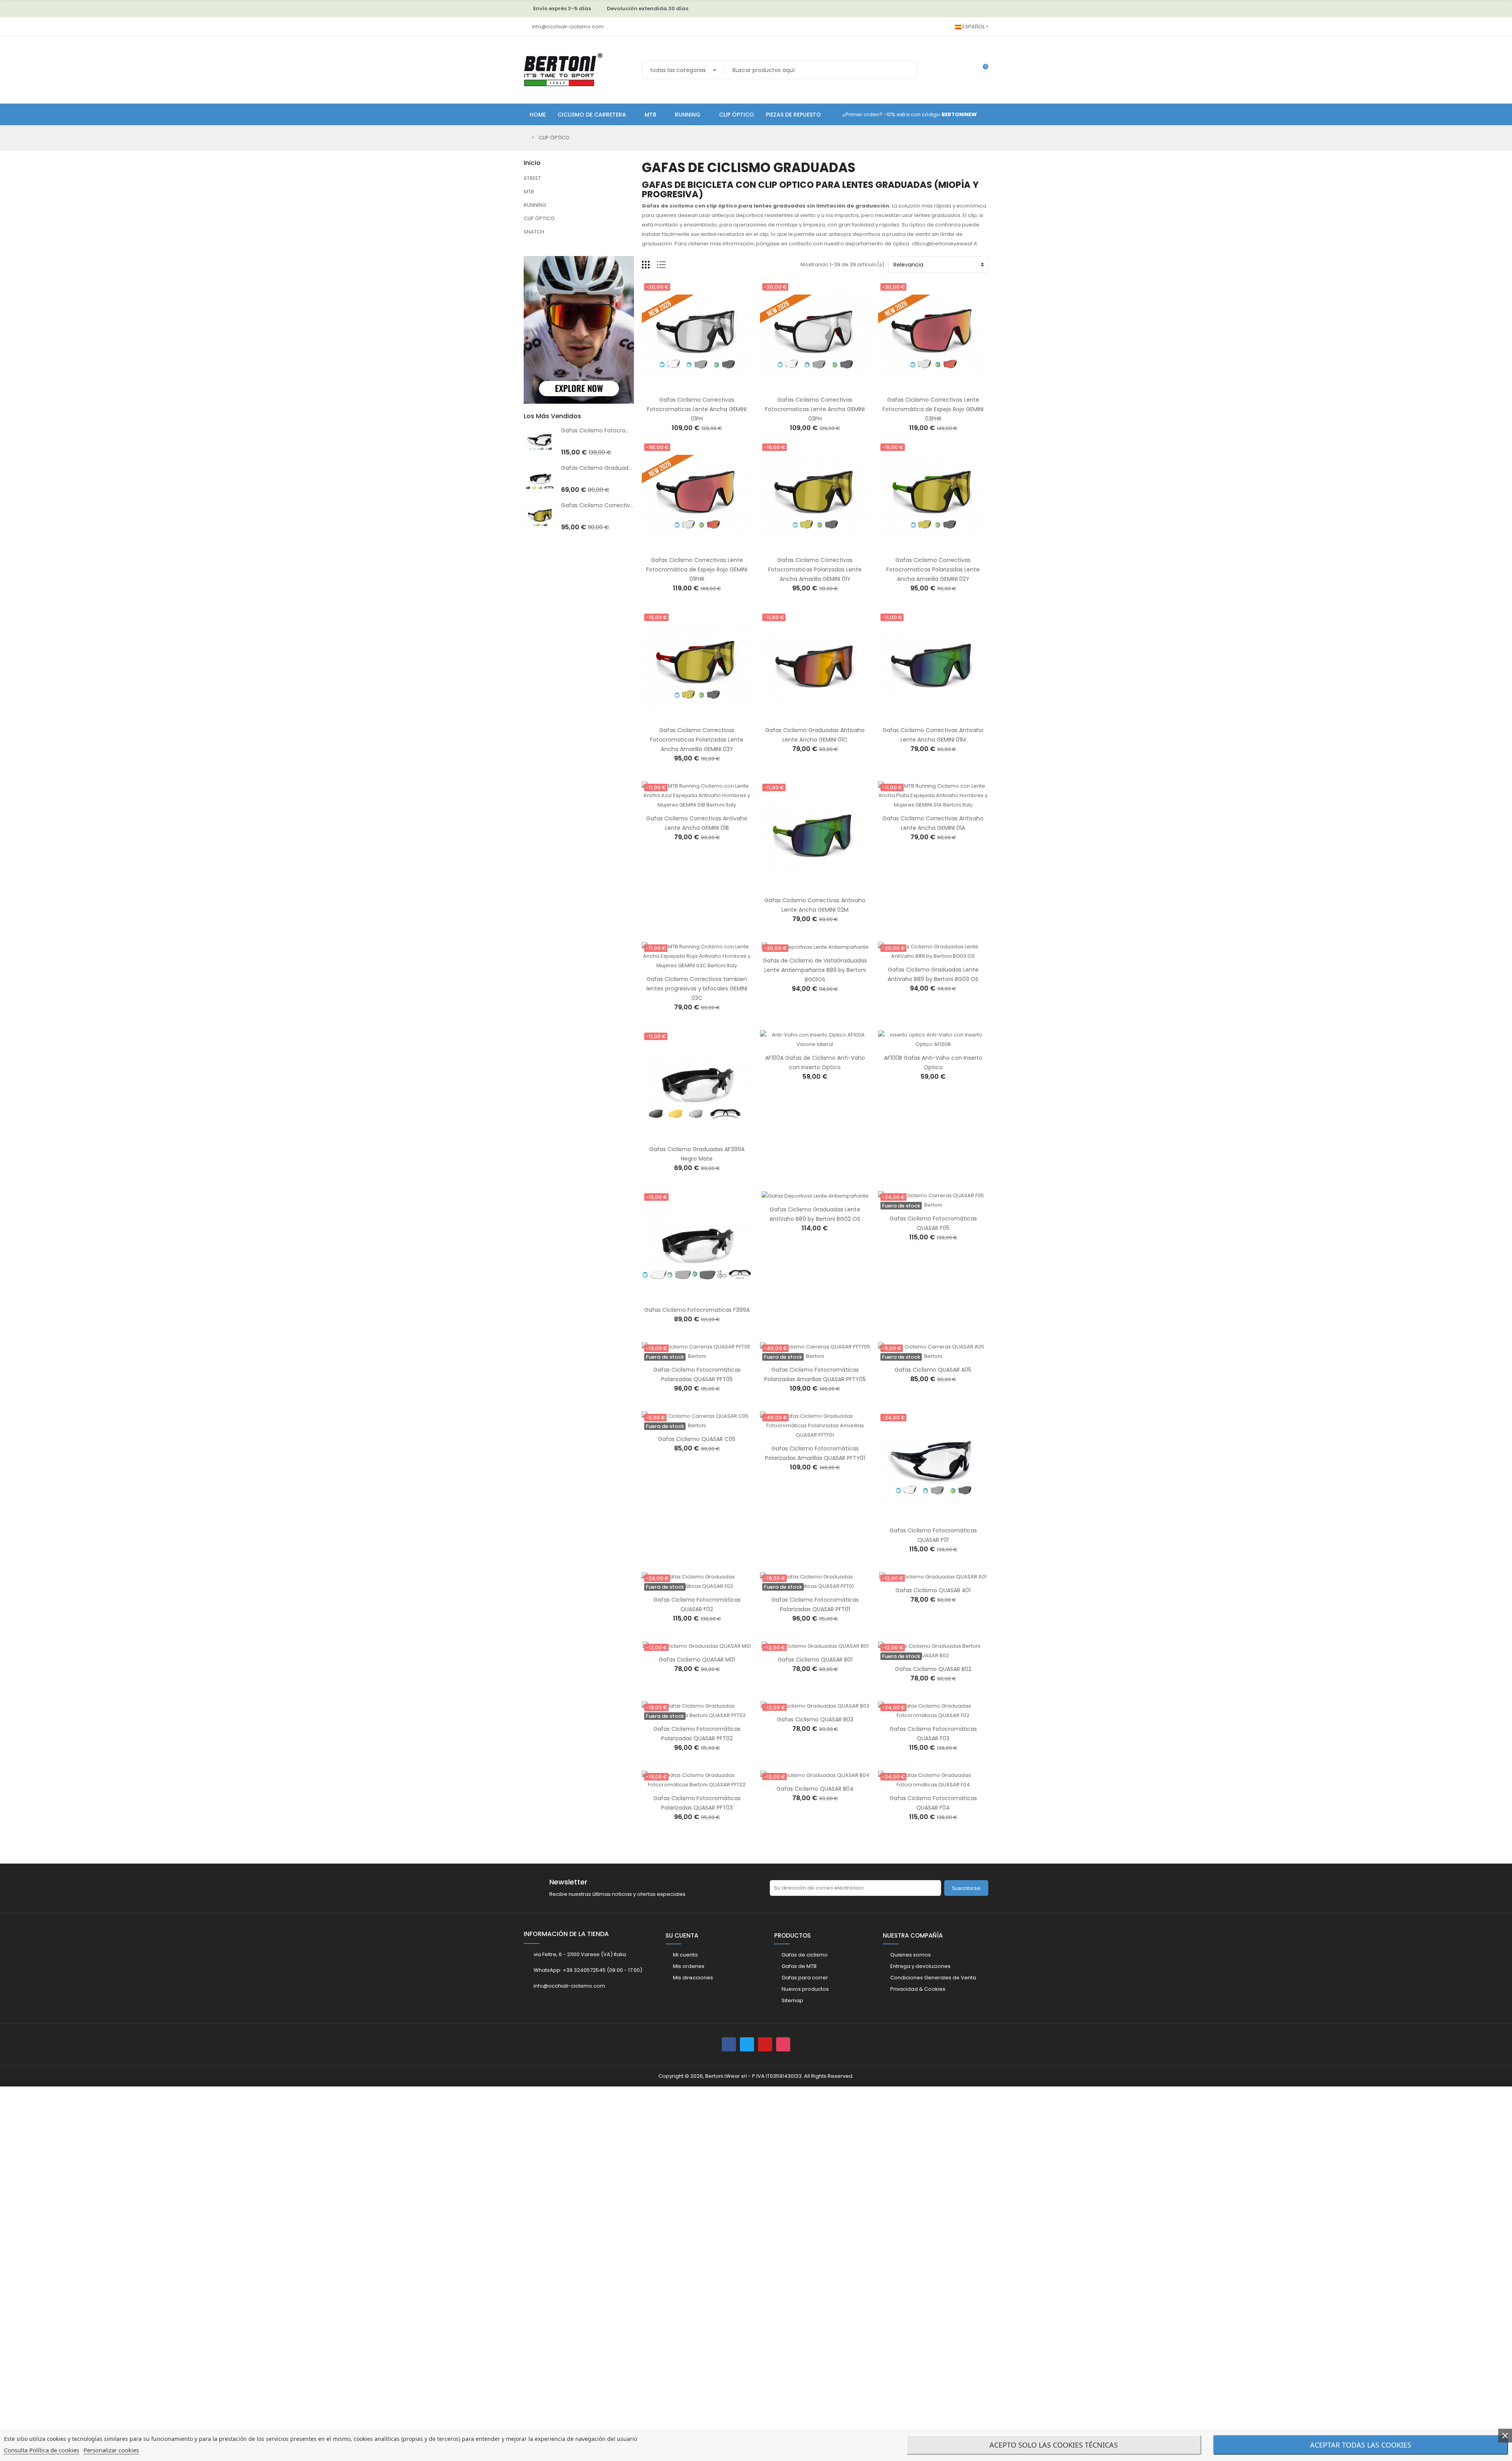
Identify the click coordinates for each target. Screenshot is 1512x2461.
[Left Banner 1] (579, 251)
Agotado (925, 1205)
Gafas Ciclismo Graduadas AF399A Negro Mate (625, 468)
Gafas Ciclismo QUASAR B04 (815, 1789)
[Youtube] (765, 2044)
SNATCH (534, 232)
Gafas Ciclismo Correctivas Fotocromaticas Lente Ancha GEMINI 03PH (815, 409)
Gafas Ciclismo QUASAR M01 (697, 1660)
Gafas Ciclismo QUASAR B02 (933, 1669)
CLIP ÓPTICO (539, 218)
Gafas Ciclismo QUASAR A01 (933, 1590)
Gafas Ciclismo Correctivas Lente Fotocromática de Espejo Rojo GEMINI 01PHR (697, 569)
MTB (529, 192)
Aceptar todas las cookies (1361, 2445)
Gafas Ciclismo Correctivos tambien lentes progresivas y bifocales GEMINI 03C (697, 988)
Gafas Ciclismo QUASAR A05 (933, 1370)
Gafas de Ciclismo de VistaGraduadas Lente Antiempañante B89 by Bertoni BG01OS (815, 970)
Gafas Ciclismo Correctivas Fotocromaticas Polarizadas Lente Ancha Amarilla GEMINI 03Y (697, 740)
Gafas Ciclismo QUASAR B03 (815, 1719)
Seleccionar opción (689, 1136)
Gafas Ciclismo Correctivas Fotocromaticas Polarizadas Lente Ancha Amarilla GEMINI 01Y (815, 569)
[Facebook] (729, 2044)
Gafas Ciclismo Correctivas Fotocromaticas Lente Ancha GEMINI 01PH (697, 409)
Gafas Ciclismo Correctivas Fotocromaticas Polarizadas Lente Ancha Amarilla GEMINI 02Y (933, 569)
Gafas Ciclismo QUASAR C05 (697, 1439)
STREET (532, 178)
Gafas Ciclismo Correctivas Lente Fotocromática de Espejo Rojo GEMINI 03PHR (933, 409)
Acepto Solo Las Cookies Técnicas (1054, 2445)
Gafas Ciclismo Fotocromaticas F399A (697, 1310)
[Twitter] (747, 2044)
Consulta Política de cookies (42, 2450)
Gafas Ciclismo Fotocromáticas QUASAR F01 (621, 430)
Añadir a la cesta (689, 386)
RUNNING (535, 205)
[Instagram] (783, 2044)
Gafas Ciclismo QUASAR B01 (815, 1660)
